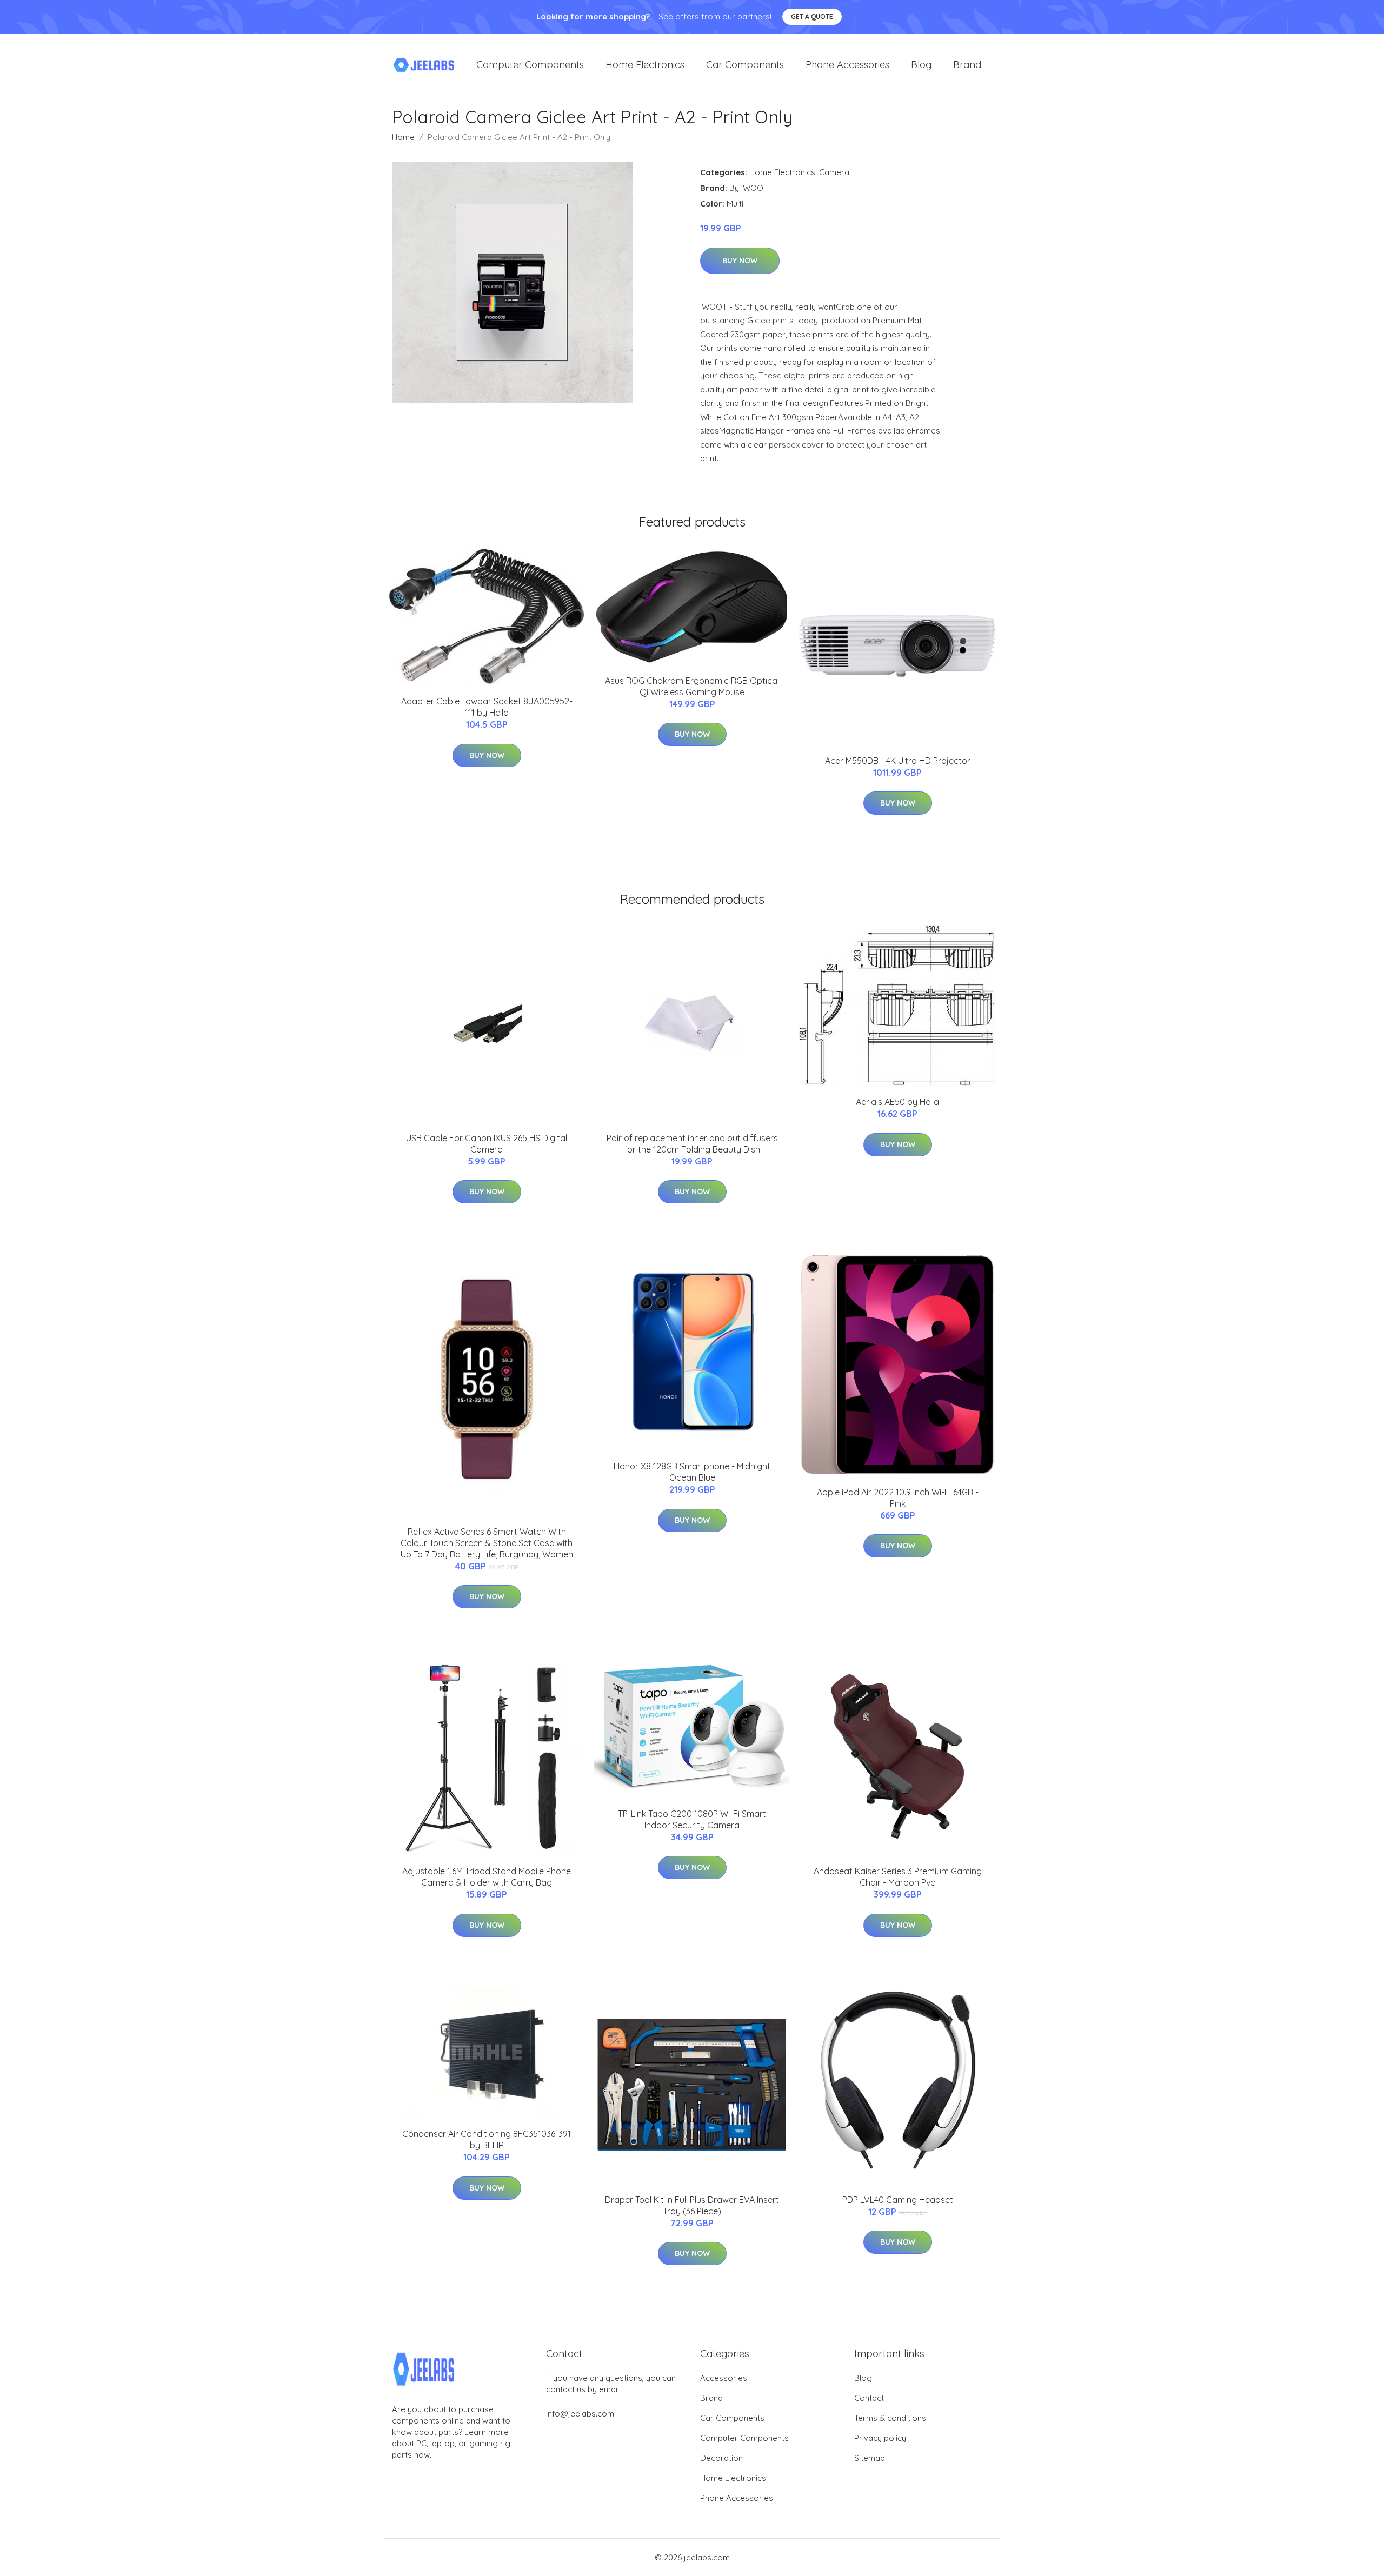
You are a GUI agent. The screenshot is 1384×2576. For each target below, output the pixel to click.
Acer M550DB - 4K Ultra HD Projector (898, 761)
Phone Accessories (847, 65)
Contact (869, 2398)
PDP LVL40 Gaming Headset (898, 2200)
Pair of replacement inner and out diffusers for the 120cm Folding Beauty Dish (692, 1144)
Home (403, 137)
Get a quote (812, 16)
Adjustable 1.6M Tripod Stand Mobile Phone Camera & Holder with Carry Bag (487, 1877)
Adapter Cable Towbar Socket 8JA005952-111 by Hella (487, 707)
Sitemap (870, 2458)
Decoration (721, 2458)
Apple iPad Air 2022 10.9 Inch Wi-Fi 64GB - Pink (898, 1498)
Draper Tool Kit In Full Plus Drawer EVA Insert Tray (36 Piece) (692, 2205)
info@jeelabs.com (580, 2414)
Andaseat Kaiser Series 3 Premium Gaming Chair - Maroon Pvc (898, 1877)
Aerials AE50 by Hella (897, 1102)
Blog (921, 65)
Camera (834, 172)
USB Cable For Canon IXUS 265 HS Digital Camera (487, 1144)
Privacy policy (880, 2438)
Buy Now (740, 261)
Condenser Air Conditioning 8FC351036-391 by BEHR (487, 2139)
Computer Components (530, 65)
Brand (967, 65)
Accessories (724, 2378)
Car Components (745, 65)
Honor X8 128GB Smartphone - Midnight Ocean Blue (692, 1472)
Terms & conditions (890, 2418)
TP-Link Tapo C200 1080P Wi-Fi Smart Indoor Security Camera (692, 1819)
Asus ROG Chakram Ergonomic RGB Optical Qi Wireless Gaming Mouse (692, 686)
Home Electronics (645, 65)
